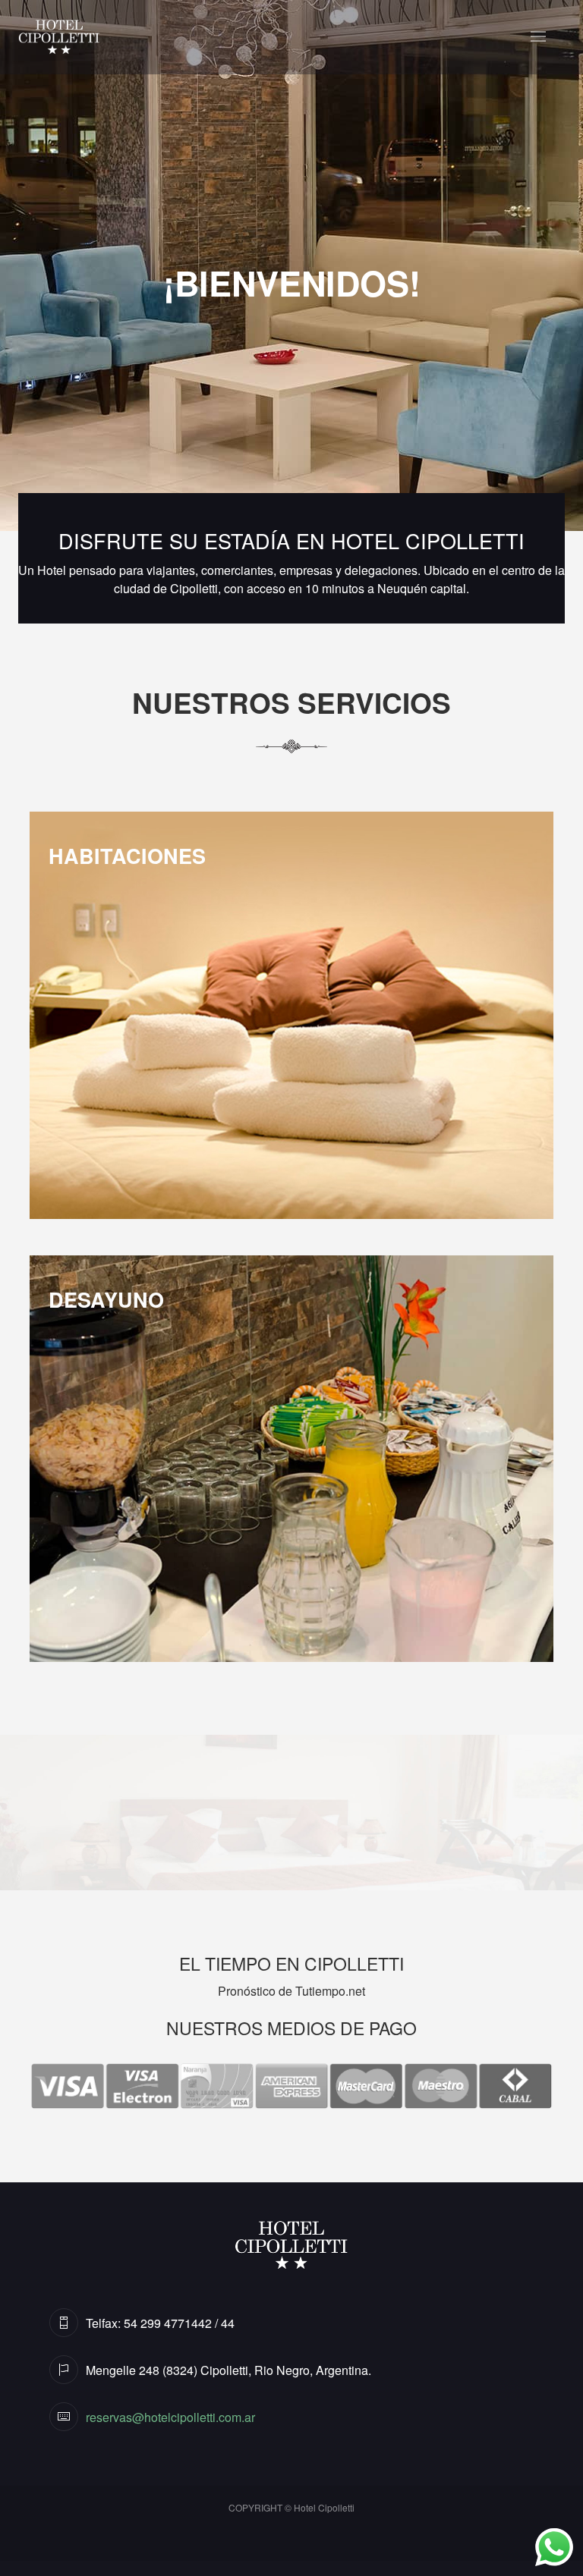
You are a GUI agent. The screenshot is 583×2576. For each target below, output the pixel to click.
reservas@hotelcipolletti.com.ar (170, 2417)
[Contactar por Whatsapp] (544, 2537)
